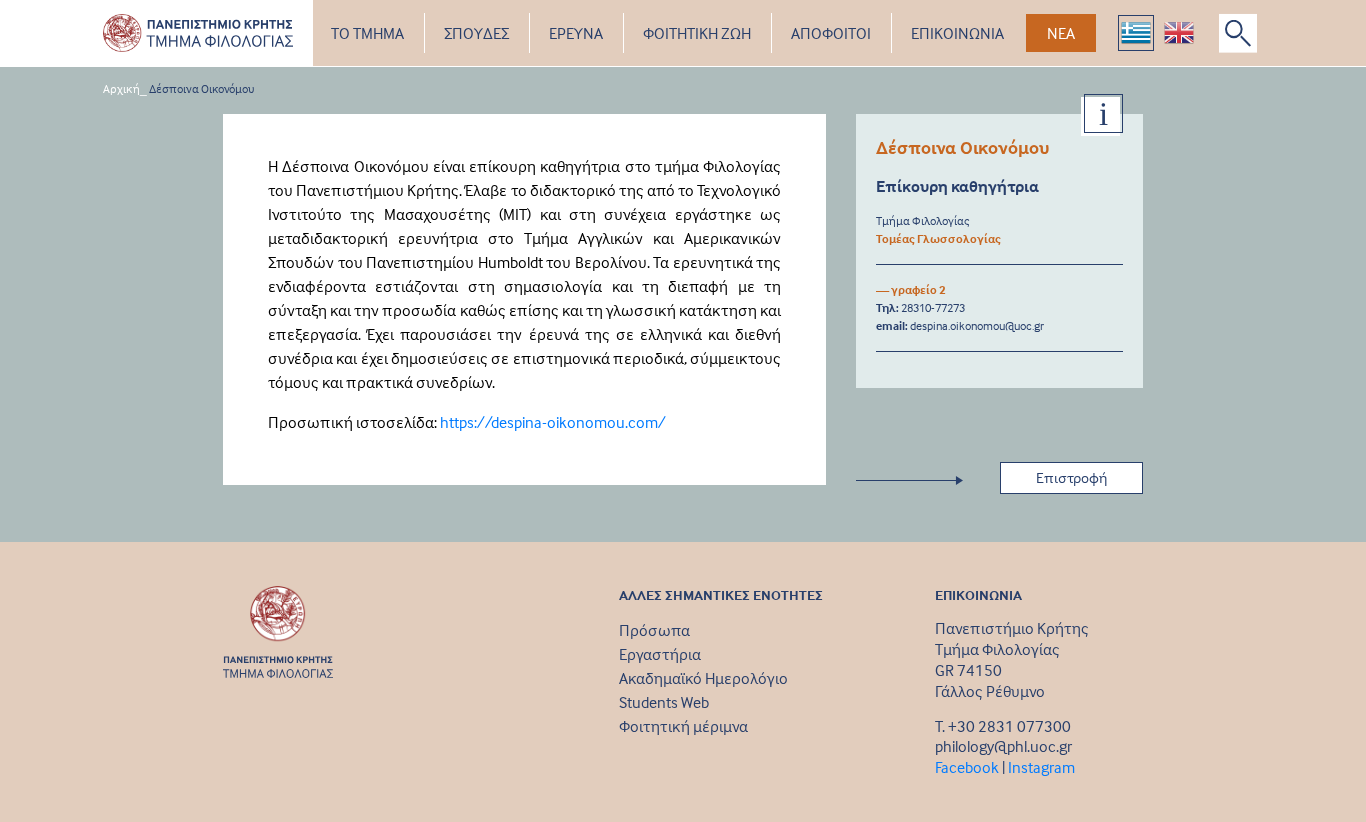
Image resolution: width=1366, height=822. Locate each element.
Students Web (664, 702)
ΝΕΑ (1061, 33)
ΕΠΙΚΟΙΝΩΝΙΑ (957, 33)
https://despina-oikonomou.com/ (553, 422)
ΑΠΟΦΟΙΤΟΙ (831, 33)
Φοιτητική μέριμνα (683, 726)
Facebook (967, 767)
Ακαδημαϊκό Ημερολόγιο (703, 678)
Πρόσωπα (654, 630)
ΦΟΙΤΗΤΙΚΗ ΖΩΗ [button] (697, 33)
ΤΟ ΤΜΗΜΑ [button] (367, 33)
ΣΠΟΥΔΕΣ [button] (476, 33)
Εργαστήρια (660, 654)
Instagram (1041, 767)
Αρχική (121, 88)
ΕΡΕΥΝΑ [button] (576, 33)
